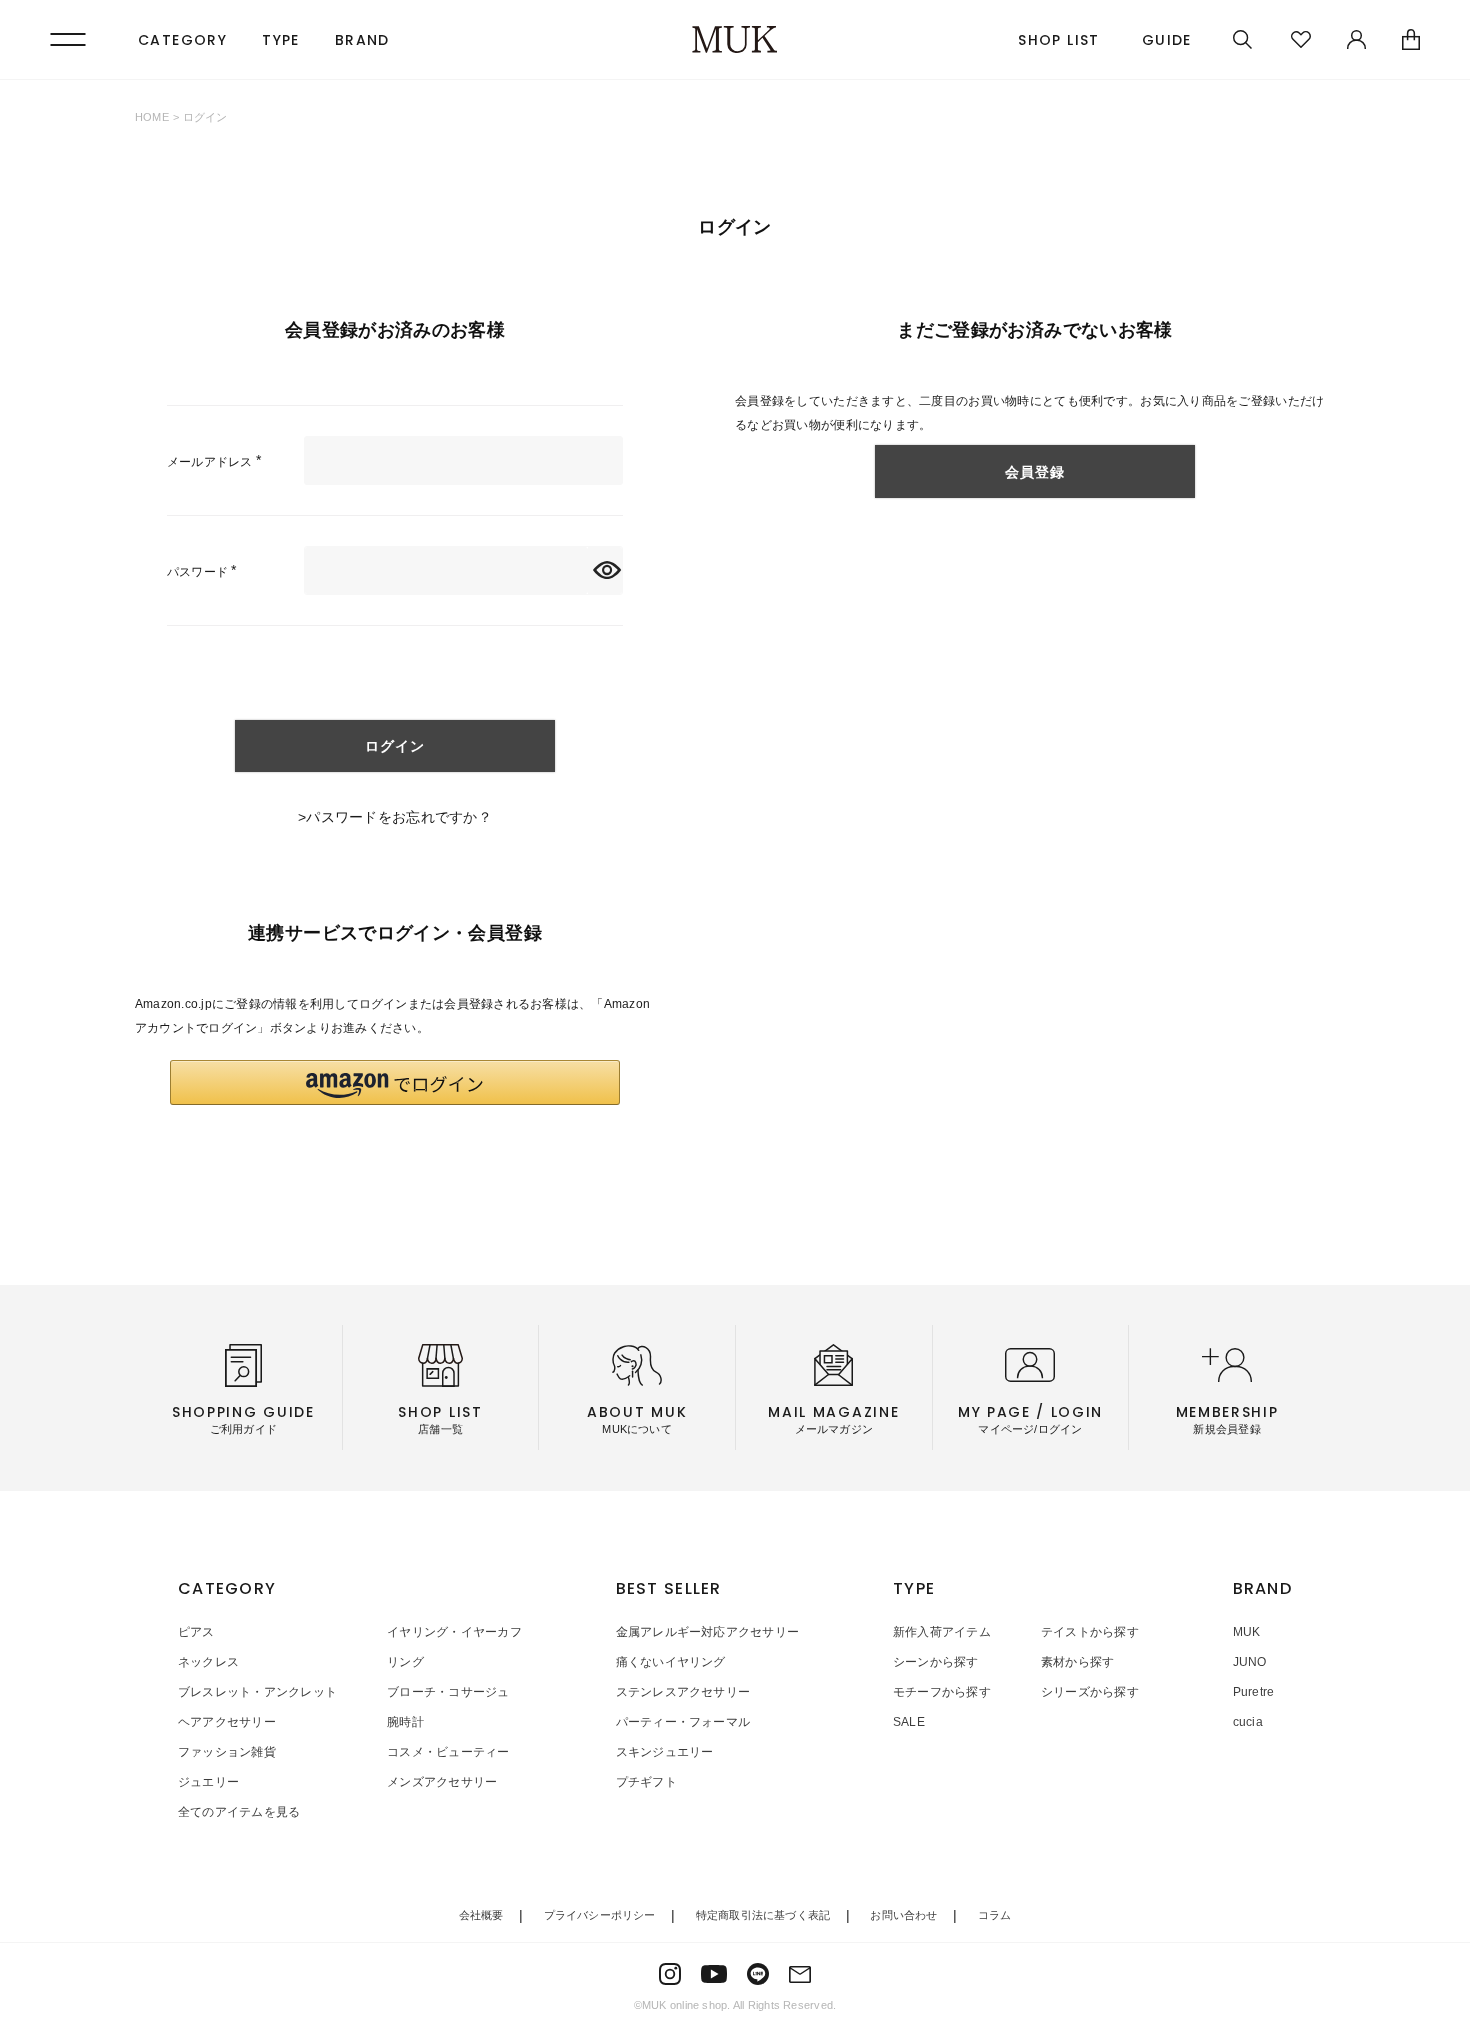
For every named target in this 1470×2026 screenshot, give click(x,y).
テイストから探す (1090, 1632)
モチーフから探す (942, 1692)
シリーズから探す (1090, 1692)
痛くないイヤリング (671, 1662)
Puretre (1254, 1692)
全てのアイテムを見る (239, 1812)
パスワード (205, 572)
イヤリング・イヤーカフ (454, 1632)
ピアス (196, 1632)
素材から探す (1077, 1662)
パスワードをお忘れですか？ (399, 817)
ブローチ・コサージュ (448, 1692)
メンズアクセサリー (442, 1782)
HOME (152, 117)
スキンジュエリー (665, 1752)
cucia (1248, 1722)
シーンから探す (936, 1662)
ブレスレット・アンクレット (257, 1692)
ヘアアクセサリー (227, 1722)
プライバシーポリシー (600, 1915)
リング (405, 1662)
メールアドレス (217, 462)
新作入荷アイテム (942, 1632)
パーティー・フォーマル (683, 1722)
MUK (1247, 1632)
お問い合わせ (903, 1915)
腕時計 (405, 1722)
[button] (395, 1082)
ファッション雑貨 (227, 1752)
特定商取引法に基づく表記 (763, 1915)
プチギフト (646, 1782)
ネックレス (208, 1662)
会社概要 (481, 1915)
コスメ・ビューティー (448, 1752)
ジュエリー (208, 1782)
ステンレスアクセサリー (683, 1692)
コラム (995, 1915)
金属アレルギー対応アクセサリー (708, 1632)
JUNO (1250, 1662)
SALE (909, 1722)
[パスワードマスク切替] (605, 570)
